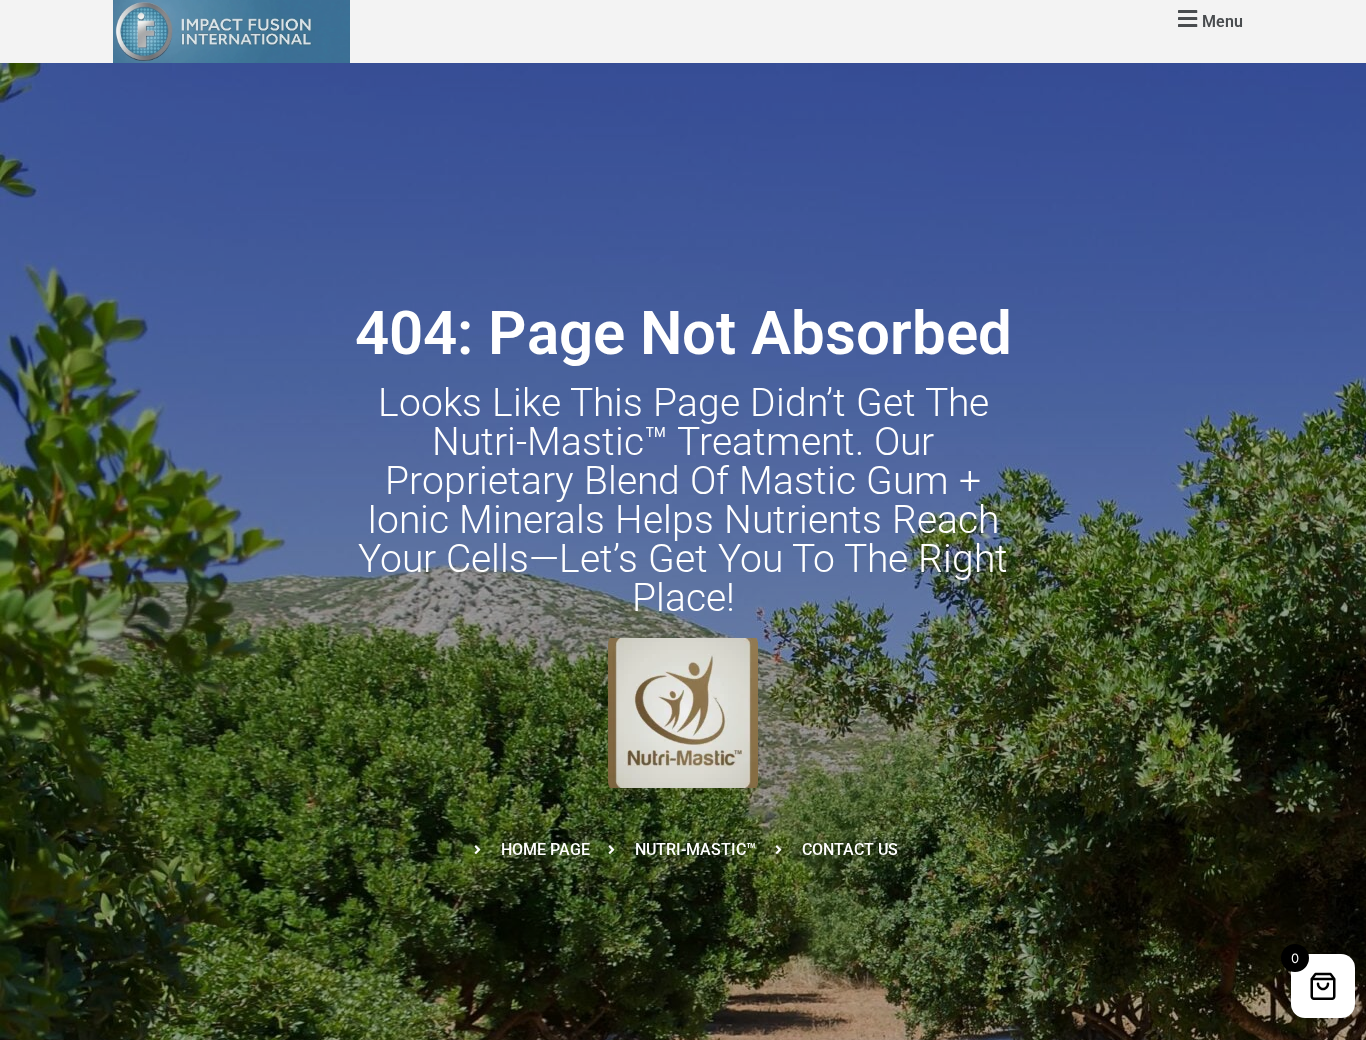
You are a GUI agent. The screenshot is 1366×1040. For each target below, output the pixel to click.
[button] (1207, 18)
